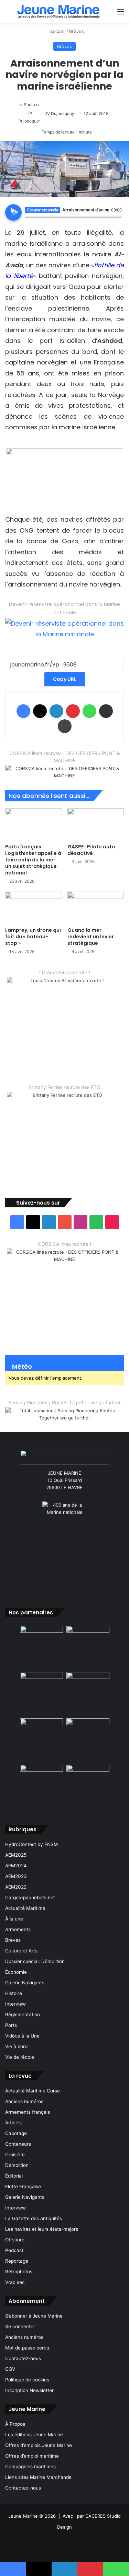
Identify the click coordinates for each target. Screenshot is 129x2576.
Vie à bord (16, 2046)
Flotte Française (23, 2186)
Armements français (28, 2112)
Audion (117, 221)
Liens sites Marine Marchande (38, 2477)
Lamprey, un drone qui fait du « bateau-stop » (33, 937)
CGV (10, 2369)
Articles (13, 2123)
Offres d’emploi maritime (32, 2456)
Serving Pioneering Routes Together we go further (64, 1402)
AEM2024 (16, 1866)
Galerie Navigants (25, 1983)
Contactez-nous (23, 2358)
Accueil (57, 31)
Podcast (14, 2250)
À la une (14, 1919)
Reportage (17, 2261)
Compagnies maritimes (30, 2467)
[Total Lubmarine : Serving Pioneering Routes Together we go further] (64, 1414)
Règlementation (23, 2015)
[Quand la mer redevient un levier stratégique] (96, 908)
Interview (15, 2004)
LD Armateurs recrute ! (65, 972)
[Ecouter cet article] (13, 212)
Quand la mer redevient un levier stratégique (91, 937)
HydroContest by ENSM (31, 1844)
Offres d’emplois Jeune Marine (39, 2445)
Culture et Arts (21, 1951)
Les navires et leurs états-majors (42, 2229)
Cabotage (16, 2133)
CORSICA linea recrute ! (64, 1244)
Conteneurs (18, 2144)
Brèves (77, 31)
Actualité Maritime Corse (33, 2091)
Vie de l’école (20, 2057)
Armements (18, 1929)
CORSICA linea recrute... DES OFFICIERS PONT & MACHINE (65, 757)
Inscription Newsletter (29, 2390)
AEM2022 (16, 1887)
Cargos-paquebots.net (30, 1898)
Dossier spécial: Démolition (35, 1961)
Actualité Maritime (25, 1908)
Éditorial (14, 2176)
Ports (11, 2025)
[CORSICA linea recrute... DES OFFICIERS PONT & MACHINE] (64, 772)
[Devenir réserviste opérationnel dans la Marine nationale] (64, 628)
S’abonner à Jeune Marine (34, 2316)
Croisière (15, 2155)
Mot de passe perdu (27, 2348)
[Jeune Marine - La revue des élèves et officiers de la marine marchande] (58, 11)
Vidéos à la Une (22, 2036)
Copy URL (65, 679)
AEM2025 (16, 1855)
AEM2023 (16, 1876)
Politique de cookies (27, 2380)
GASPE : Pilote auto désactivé (91, 850)
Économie (16, 1972)
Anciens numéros (24, 2101)
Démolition (17, 2165)
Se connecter (20, 2326)
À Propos (15, 2424)
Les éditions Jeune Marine (34, 2435)
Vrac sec (15, 2282)
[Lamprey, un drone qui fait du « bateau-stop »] (34, 908)
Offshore (15, 2240)
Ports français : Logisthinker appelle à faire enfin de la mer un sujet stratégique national (33, 860)
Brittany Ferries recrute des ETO (64, 1087)
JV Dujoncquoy (60, 113)
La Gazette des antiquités (34, 2218)
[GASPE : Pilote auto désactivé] (96, 824)
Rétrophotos (19, 2272)
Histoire (14, 1993)
